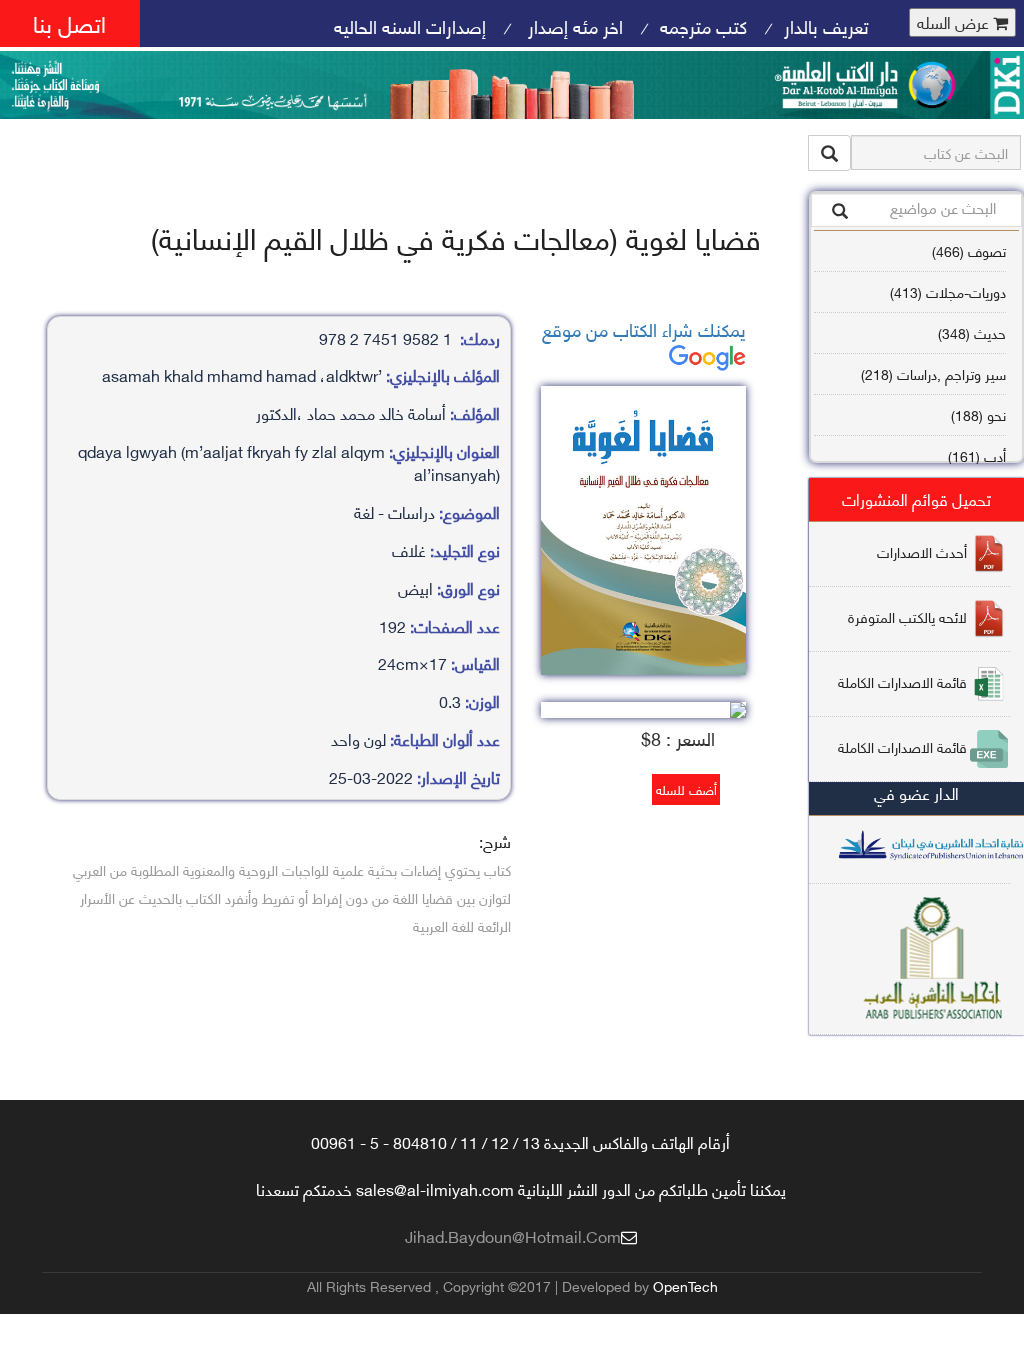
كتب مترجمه (703, 25)
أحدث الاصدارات (922, 551)
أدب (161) (977, 455)
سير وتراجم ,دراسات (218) (933, 373)
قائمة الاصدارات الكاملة (902, 681)
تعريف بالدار (826, 25)
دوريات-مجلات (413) (948, 291)
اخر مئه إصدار (573, 25)
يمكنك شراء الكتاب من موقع (644, 328)
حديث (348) (972, 332)
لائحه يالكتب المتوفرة (907, 616)
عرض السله (955, 22)
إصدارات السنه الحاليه (410, 25)
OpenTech (685, 1285)
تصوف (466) (969, 250)
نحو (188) (978, 414)
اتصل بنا (69, 22)
